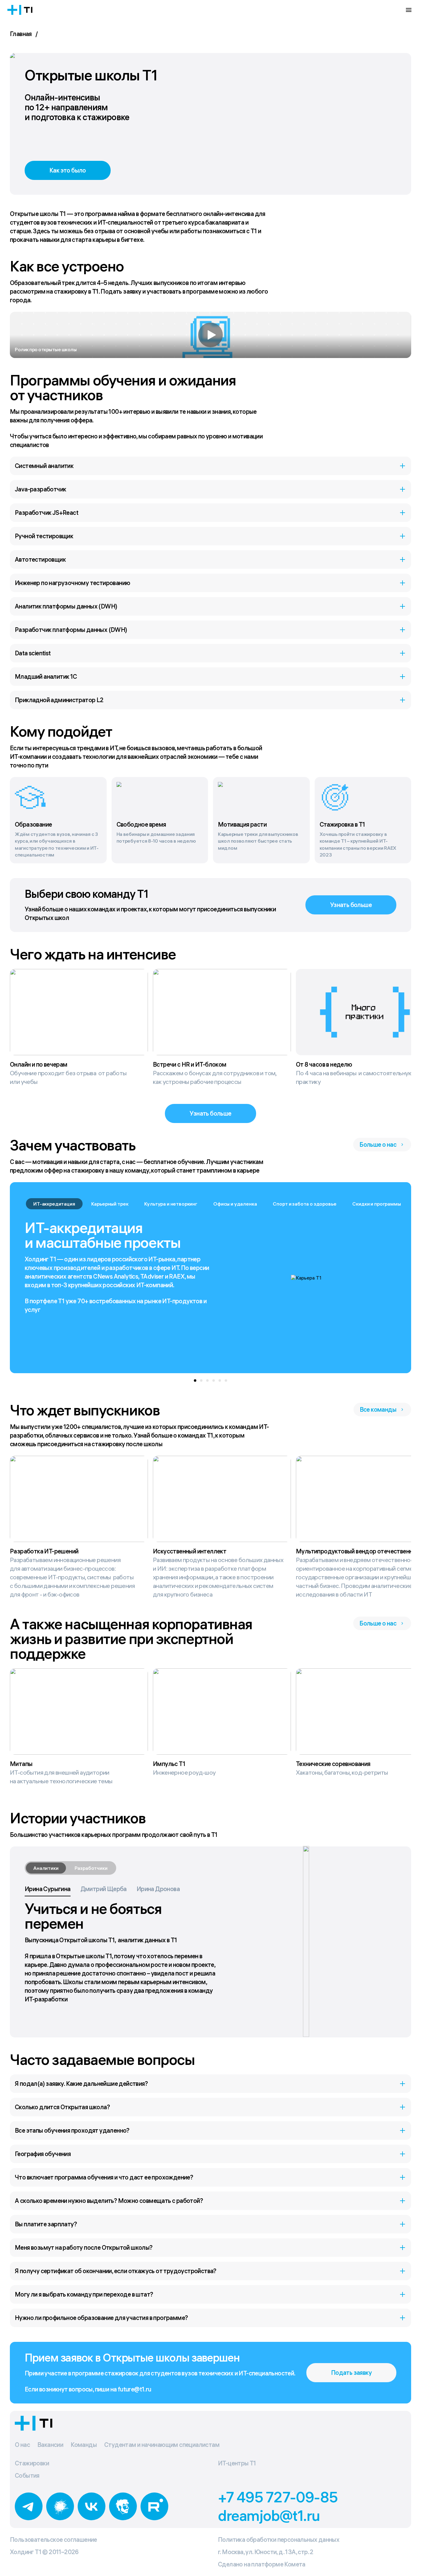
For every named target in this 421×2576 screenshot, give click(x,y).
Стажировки (32, 2463)
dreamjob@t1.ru (269, 2515)
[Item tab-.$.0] (195, 1381)
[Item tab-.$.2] (207, 1381)
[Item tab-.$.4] (220, 1381)
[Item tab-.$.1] (201, 1381)
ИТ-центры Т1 (237, 2463)
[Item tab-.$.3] (214, 1381)
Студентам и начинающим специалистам (162, 2445)
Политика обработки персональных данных (279, 2539)
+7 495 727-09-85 (278, 2497)
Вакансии (50, 2445)
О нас (22, 2445)
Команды (84, 2445)
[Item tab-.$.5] (226, 1381)
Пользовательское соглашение (53, 2539)
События (27, 2475)
